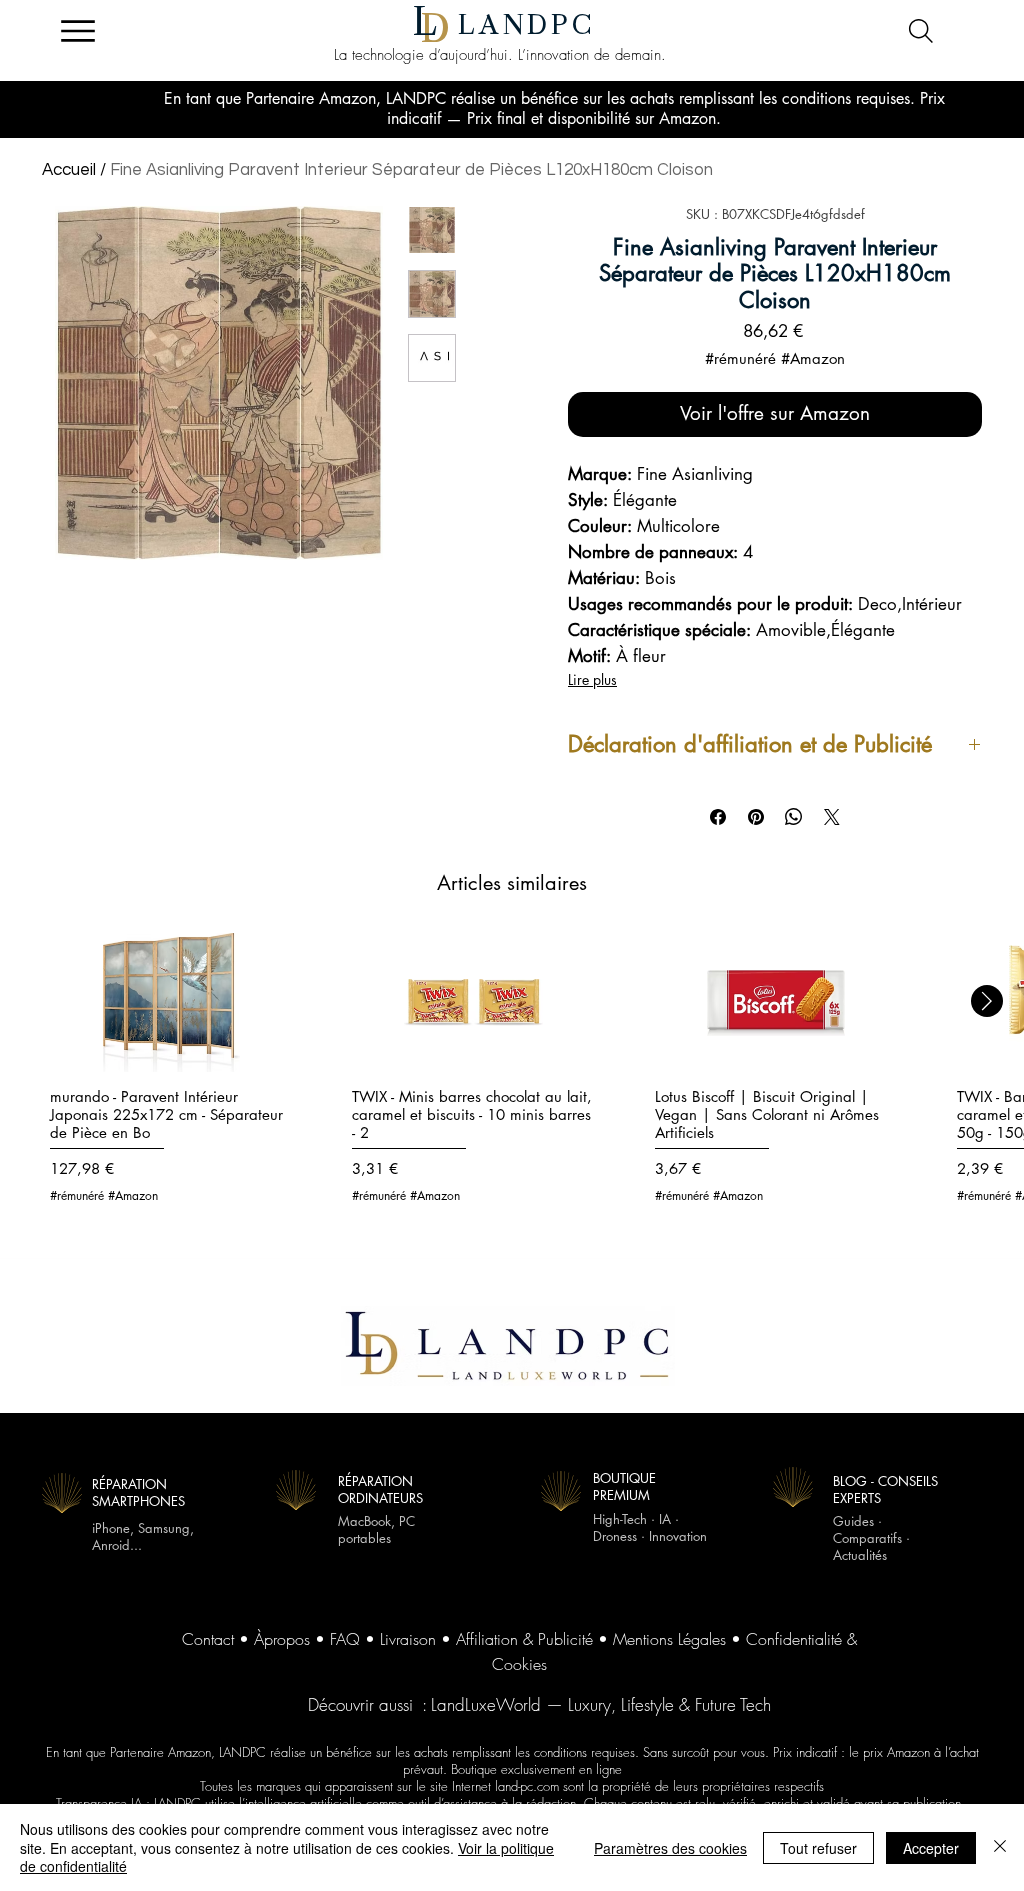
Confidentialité (794, 1639)
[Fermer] (1000, 1847)
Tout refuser (818, 1848)
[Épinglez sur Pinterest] (756, 817)
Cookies (519, 1664)
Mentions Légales (669, 1639)
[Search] (920, 31)
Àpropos (282, 1639)
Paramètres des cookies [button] (670, 1848)
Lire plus (592, 679)
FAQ (345, 1639)
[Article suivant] (987, 1001)
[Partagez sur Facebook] (718, 817)
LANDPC (527, 25)
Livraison (408, 1639)
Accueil (69, 170)
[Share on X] (832, 817)
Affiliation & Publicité (524, 1639)
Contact (208, 1639)
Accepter (931, 1848)
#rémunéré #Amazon (775, 359)
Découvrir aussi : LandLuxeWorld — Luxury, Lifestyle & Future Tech (539, 1704)
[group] (512, 1079)
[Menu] (77, 31)
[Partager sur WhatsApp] (794, 817)
